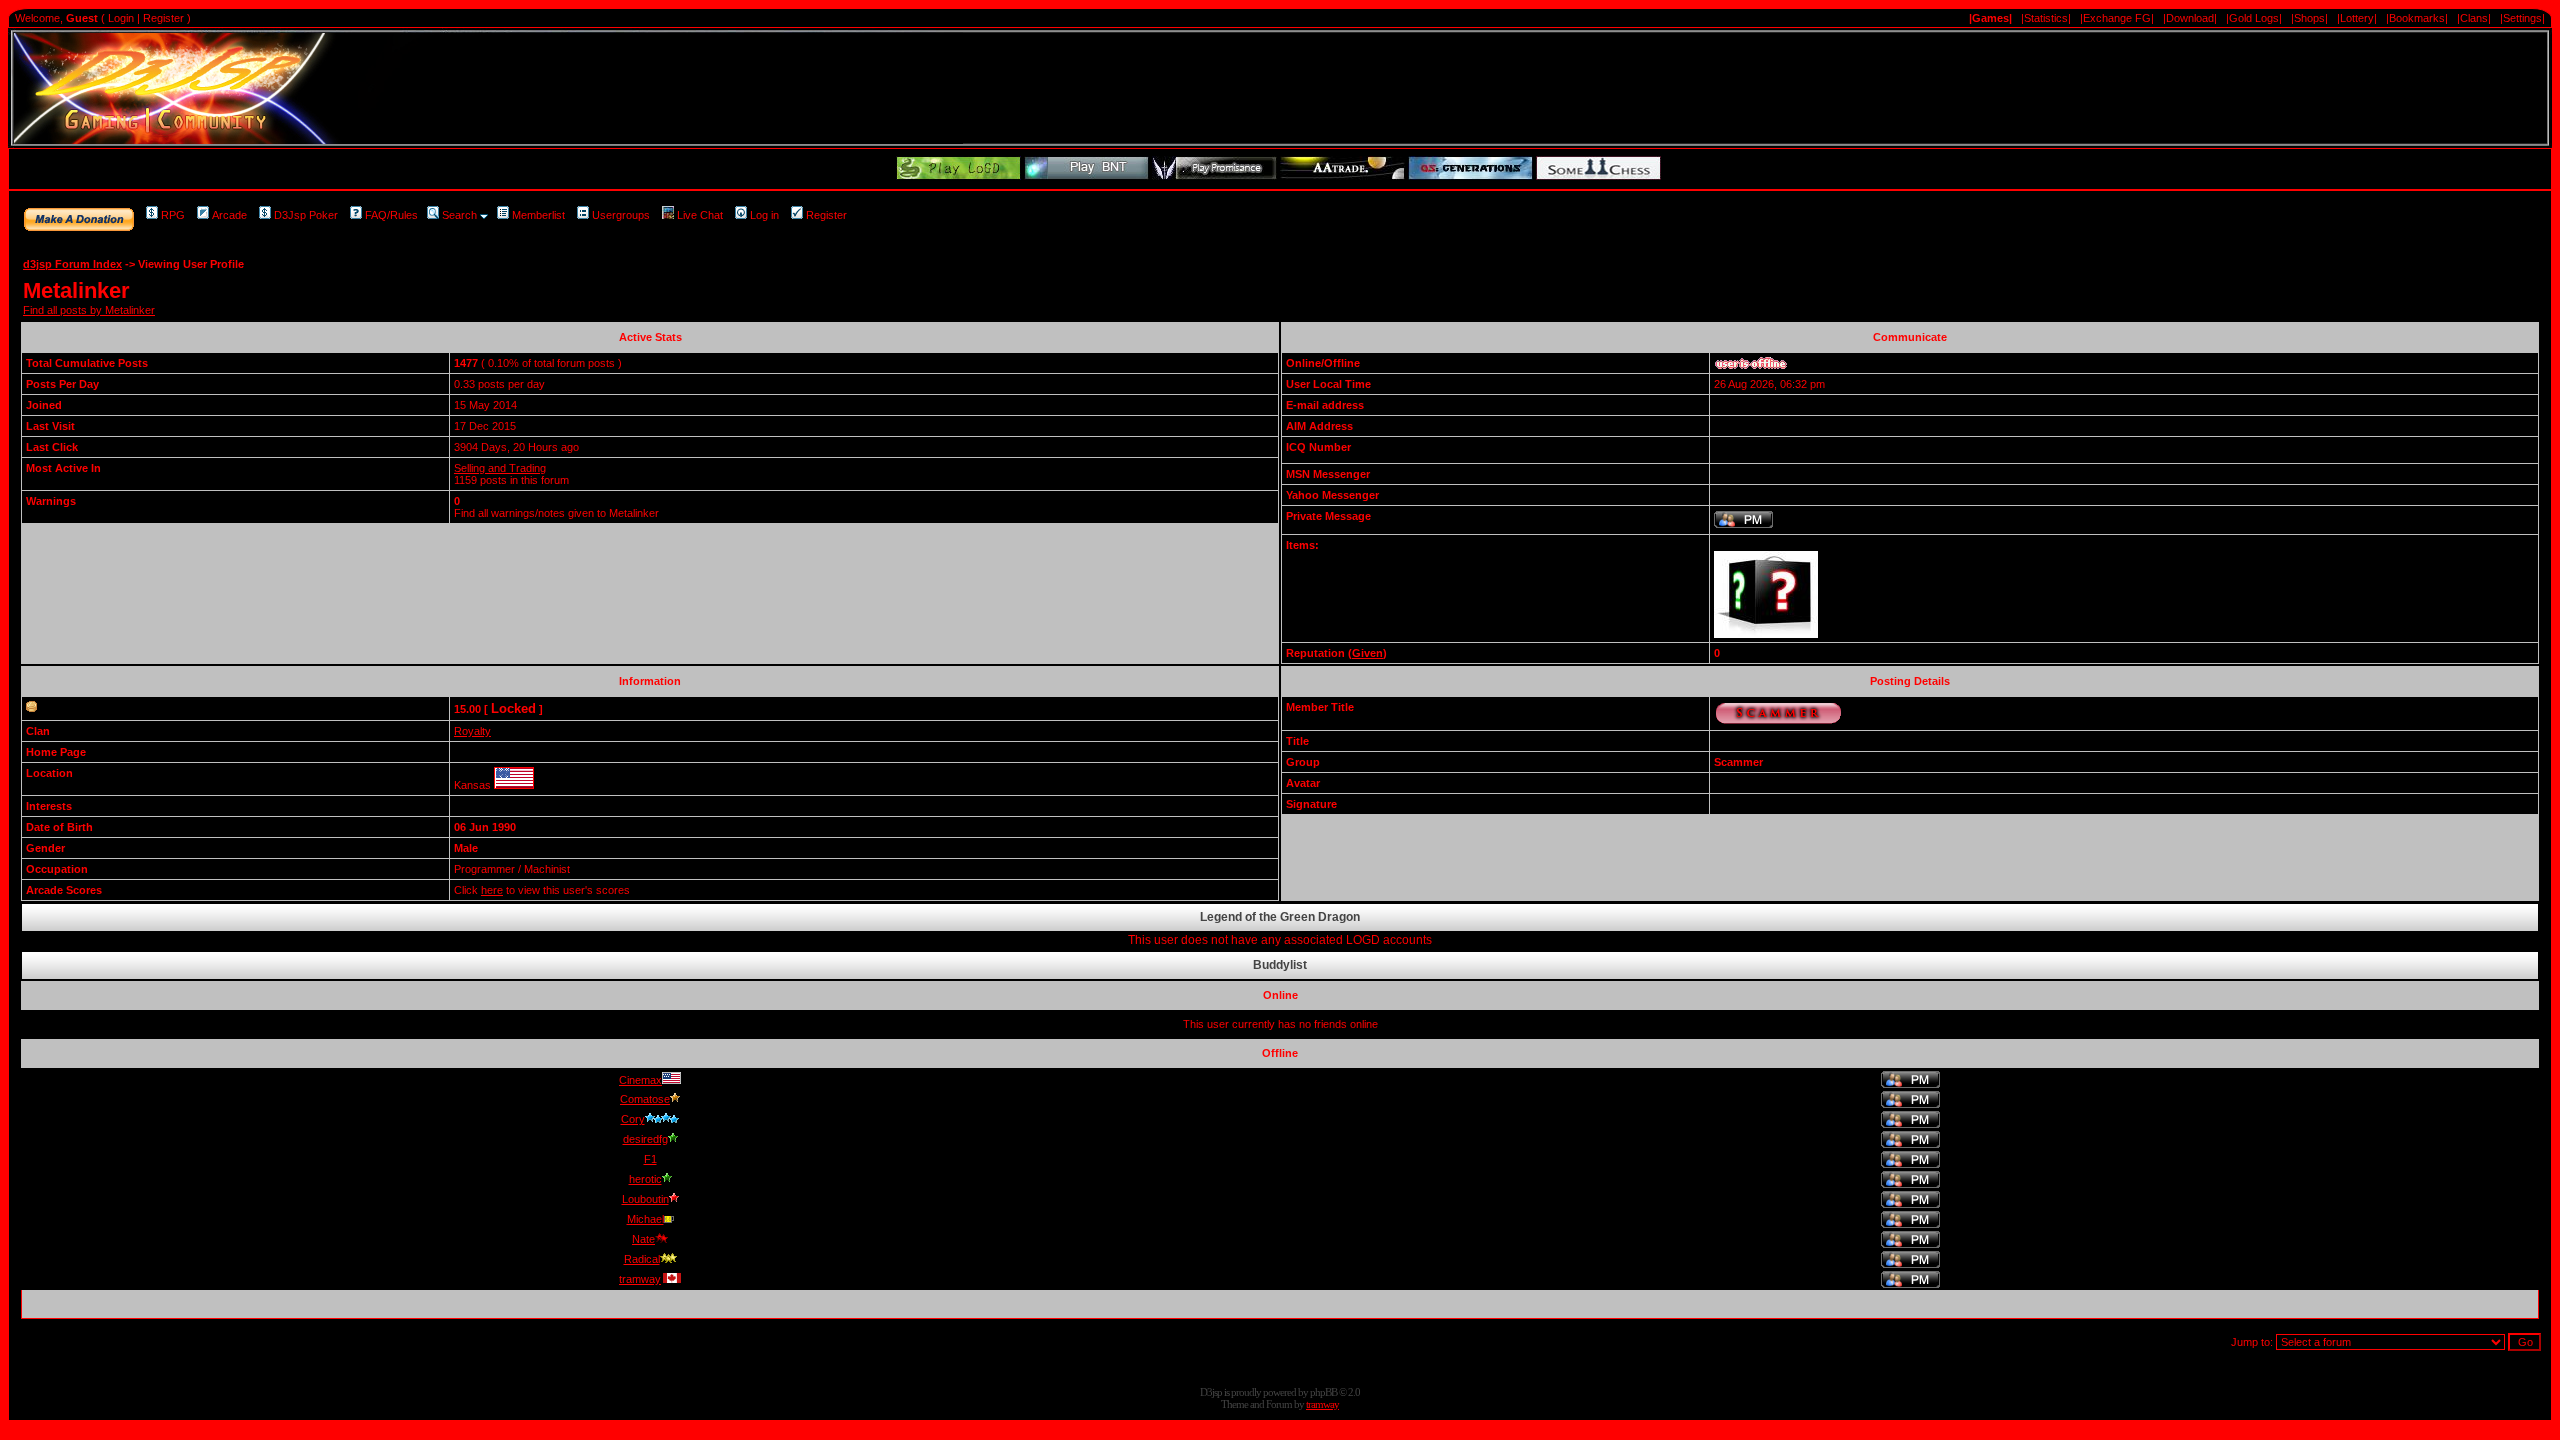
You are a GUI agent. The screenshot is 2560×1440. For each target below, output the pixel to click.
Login (121, 18)
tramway (640, 1279)
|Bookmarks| (2417, 18)
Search (459, 215)
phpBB (1323, 1392)
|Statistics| (2046, 18)
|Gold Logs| (2254, 18)
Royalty (472, 731)
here (492, 890)
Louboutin (645, 1199)
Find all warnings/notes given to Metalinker (556, 513)
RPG (173, 215)
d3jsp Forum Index (72, 264)
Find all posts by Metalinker (89, 310)
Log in (764, 215)
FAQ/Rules (391, 215)
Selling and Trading (500, 468)
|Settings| (2522, 18)
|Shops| (2309, 18)
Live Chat (700, 215)
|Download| (2190, 18)
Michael (645, 1219)
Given (1367, 653)
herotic (645, 1179)
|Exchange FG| (2117, 18)
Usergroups (621, 215)
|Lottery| (2357, 18)
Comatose (645, 1099)
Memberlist (538, 215)
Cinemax (640, 1080)
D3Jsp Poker (306, 215)
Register (163, 18)
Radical (642, 1259)
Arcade (229, 215)
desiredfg (645, 1139)
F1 (650, 1159)
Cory (633, 1119)
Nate (643, 1239)
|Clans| (2474, 18)
